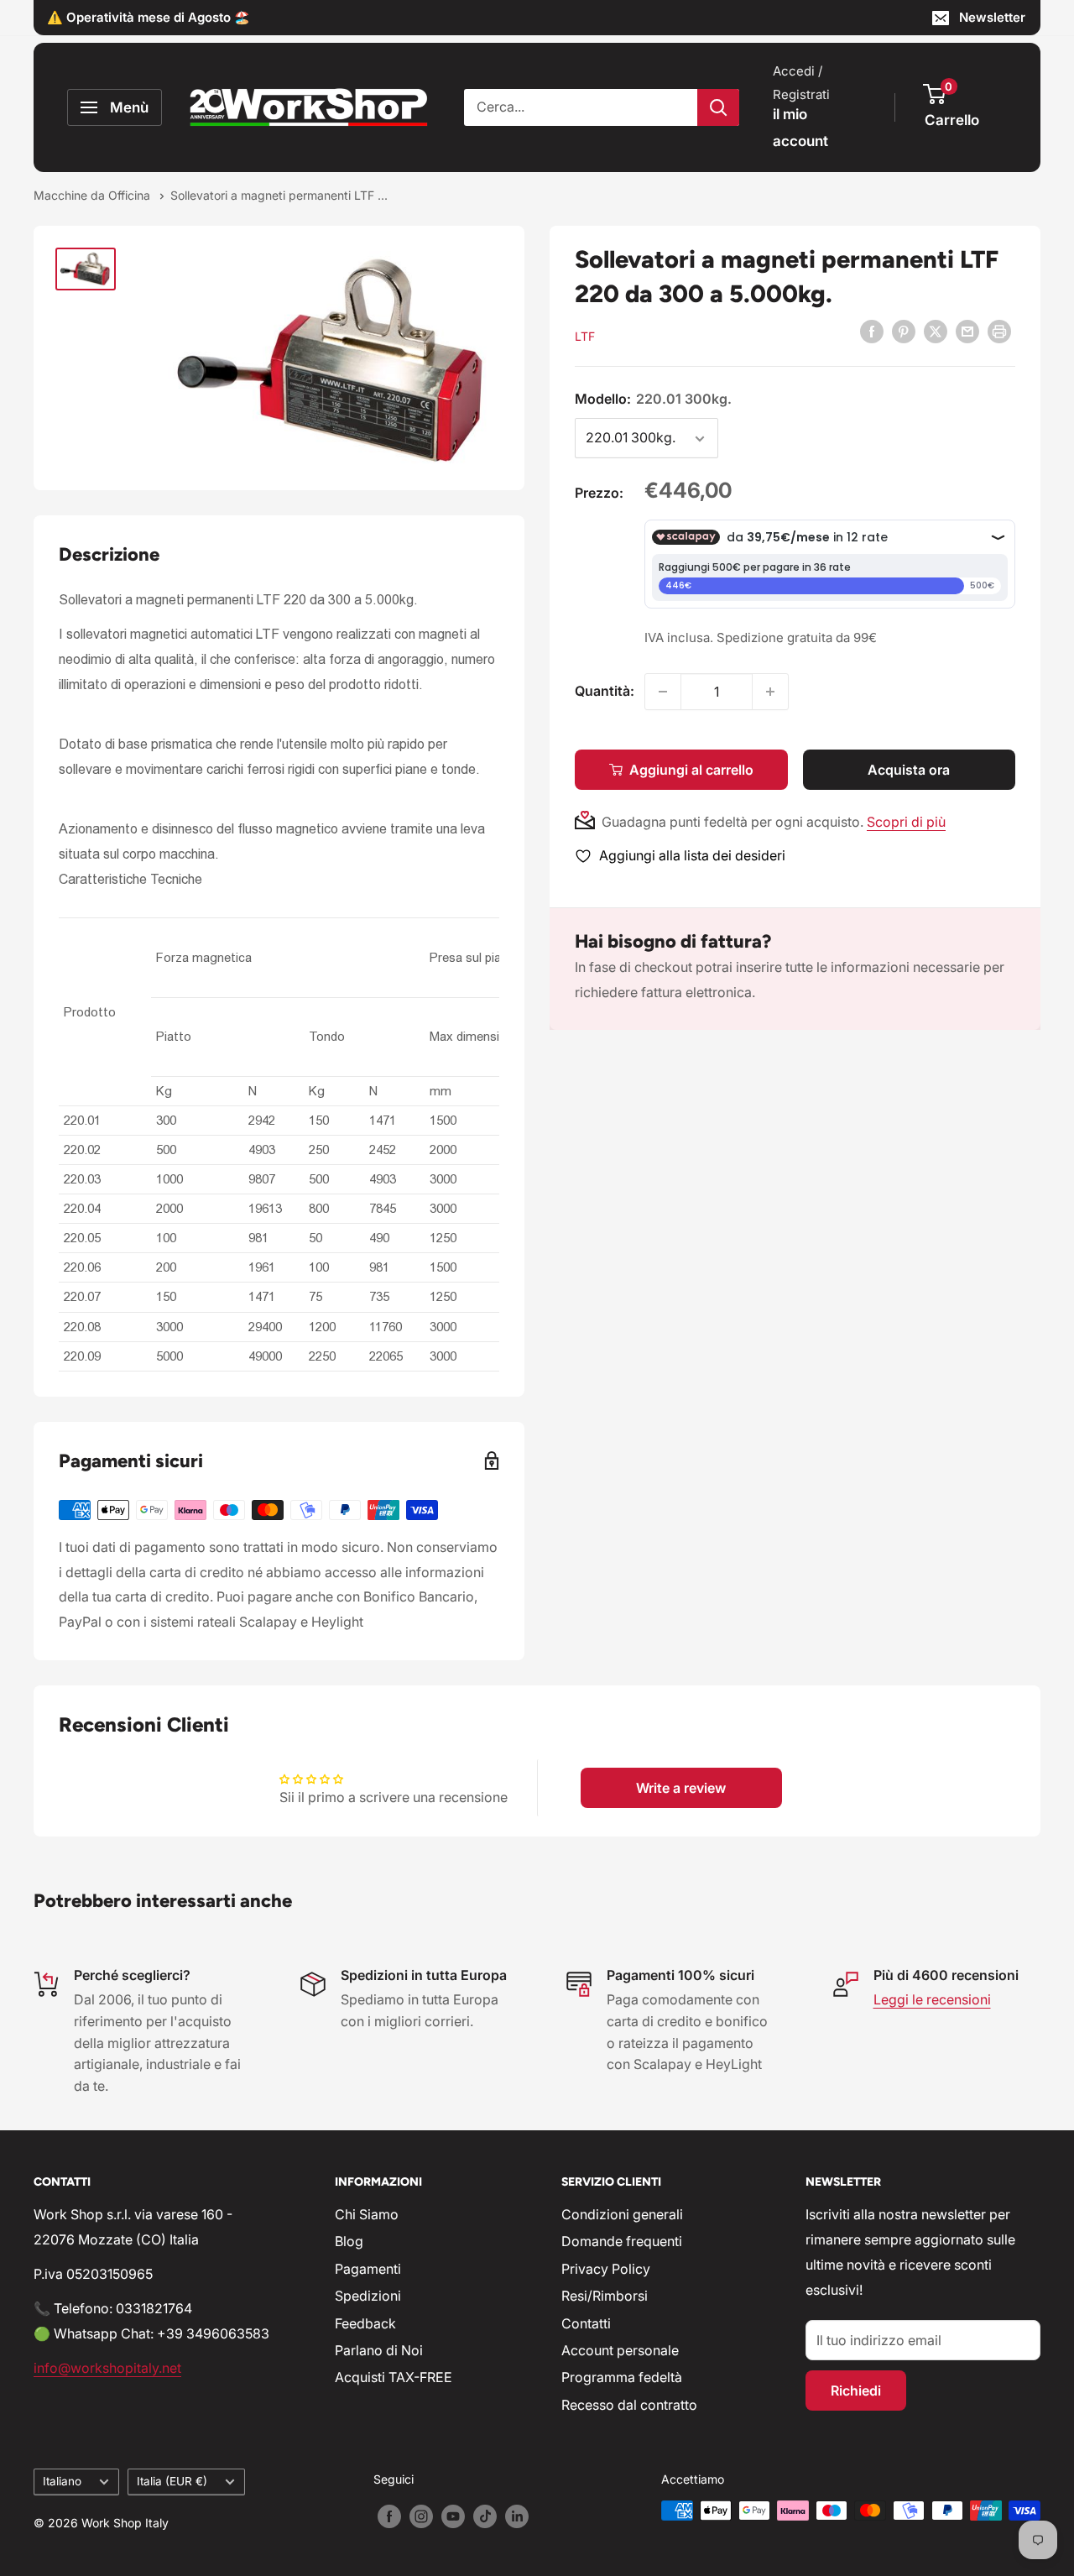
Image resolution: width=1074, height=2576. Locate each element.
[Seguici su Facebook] (389, 2516)
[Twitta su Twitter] (936, 331)
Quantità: (605, 691)
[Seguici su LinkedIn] (517, 2516)
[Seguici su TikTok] (485, 2516)
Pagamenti (368, 2269)
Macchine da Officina (94, 195)
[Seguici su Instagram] (421, 2516)
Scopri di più (906, 822)
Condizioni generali (622, 2214)
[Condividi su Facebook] (872, 331)
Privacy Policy (606, 2269)
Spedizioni (368, 2296)
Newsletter (992, 17)
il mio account (800, 128)
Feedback (365, 2323)
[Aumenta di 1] (770, 692)
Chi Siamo (367, 2214)
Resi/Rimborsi (605, 2296)
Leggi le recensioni (932, 1999)
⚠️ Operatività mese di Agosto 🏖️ (149, 17)
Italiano (62, 2481)
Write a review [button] (681, 1788)
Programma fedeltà (622, 2377)
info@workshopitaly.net (107, 2368)
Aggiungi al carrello (691, 770)
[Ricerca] (718, 107)
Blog (349, 2241)
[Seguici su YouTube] (453, 2516)
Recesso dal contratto (629, 2405)
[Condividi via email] (967, 331)
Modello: (653, 399)
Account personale (620, 2350)
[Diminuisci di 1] (663, 692)
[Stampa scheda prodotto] (999, 331)
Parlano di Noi (379, 2350)
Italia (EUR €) (172, 2481)
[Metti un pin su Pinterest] (904, 331)
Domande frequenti (622, 2241)
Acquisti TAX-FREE (394, 2377)
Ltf (585, 336)
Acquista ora (909, 770)
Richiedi (856, 2391)
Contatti (586, 2323)
